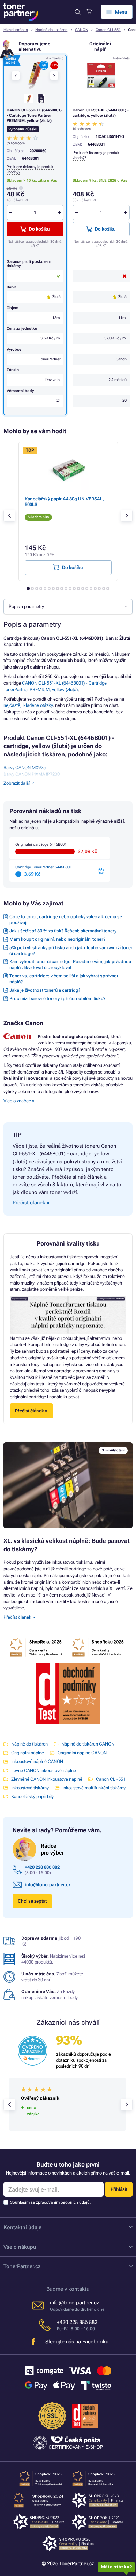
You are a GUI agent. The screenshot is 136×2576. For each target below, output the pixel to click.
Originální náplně (28, 1753)
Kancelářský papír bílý (32, 1797)
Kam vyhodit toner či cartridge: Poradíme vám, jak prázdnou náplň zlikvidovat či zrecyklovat (70, 965)
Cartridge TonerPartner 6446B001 (44, 867)
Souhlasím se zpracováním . (50, 2202)
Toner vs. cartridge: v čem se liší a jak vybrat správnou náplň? (64, 979)
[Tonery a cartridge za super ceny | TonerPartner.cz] (21, 12)
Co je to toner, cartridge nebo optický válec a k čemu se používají (66, 920)
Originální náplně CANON (82, 1753)
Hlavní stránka (16, 30)
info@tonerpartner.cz (48, 1885)
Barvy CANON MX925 (25, 768)
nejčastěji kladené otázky (28, 705)
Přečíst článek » (19, 1617)
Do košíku (105, 229)
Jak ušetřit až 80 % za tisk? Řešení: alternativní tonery (63, 931)
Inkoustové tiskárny (30, 1788)
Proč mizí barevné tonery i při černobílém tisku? (57, 998)
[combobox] (68, 607)
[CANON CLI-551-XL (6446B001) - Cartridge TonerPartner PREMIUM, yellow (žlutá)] (35, 75)
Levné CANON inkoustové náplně (44, 1770)
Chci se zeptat (32, 1901)
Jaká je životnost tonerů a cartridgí (44, 990)
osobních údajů (75, 2202)
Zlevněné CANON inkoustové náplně (47, 1779)
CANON (82, 30)
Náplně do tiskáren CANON (88, 1744)
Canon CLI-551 (108, 30)
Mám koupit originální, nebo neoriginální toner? (57, 939)
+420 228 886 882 (42, 1867)
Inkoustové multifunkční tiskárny (94, 1788)
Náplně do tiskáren (51, 30)
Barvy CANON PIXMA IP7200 (32, 774)
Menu (121, 12)
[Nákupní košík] (89, 12)
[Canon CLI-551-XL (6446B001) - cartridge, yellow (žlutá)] (101, 75)
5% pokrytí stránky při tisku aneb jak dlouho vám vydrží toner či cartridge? (71, 951)
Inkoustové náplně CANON (37, 1761)
